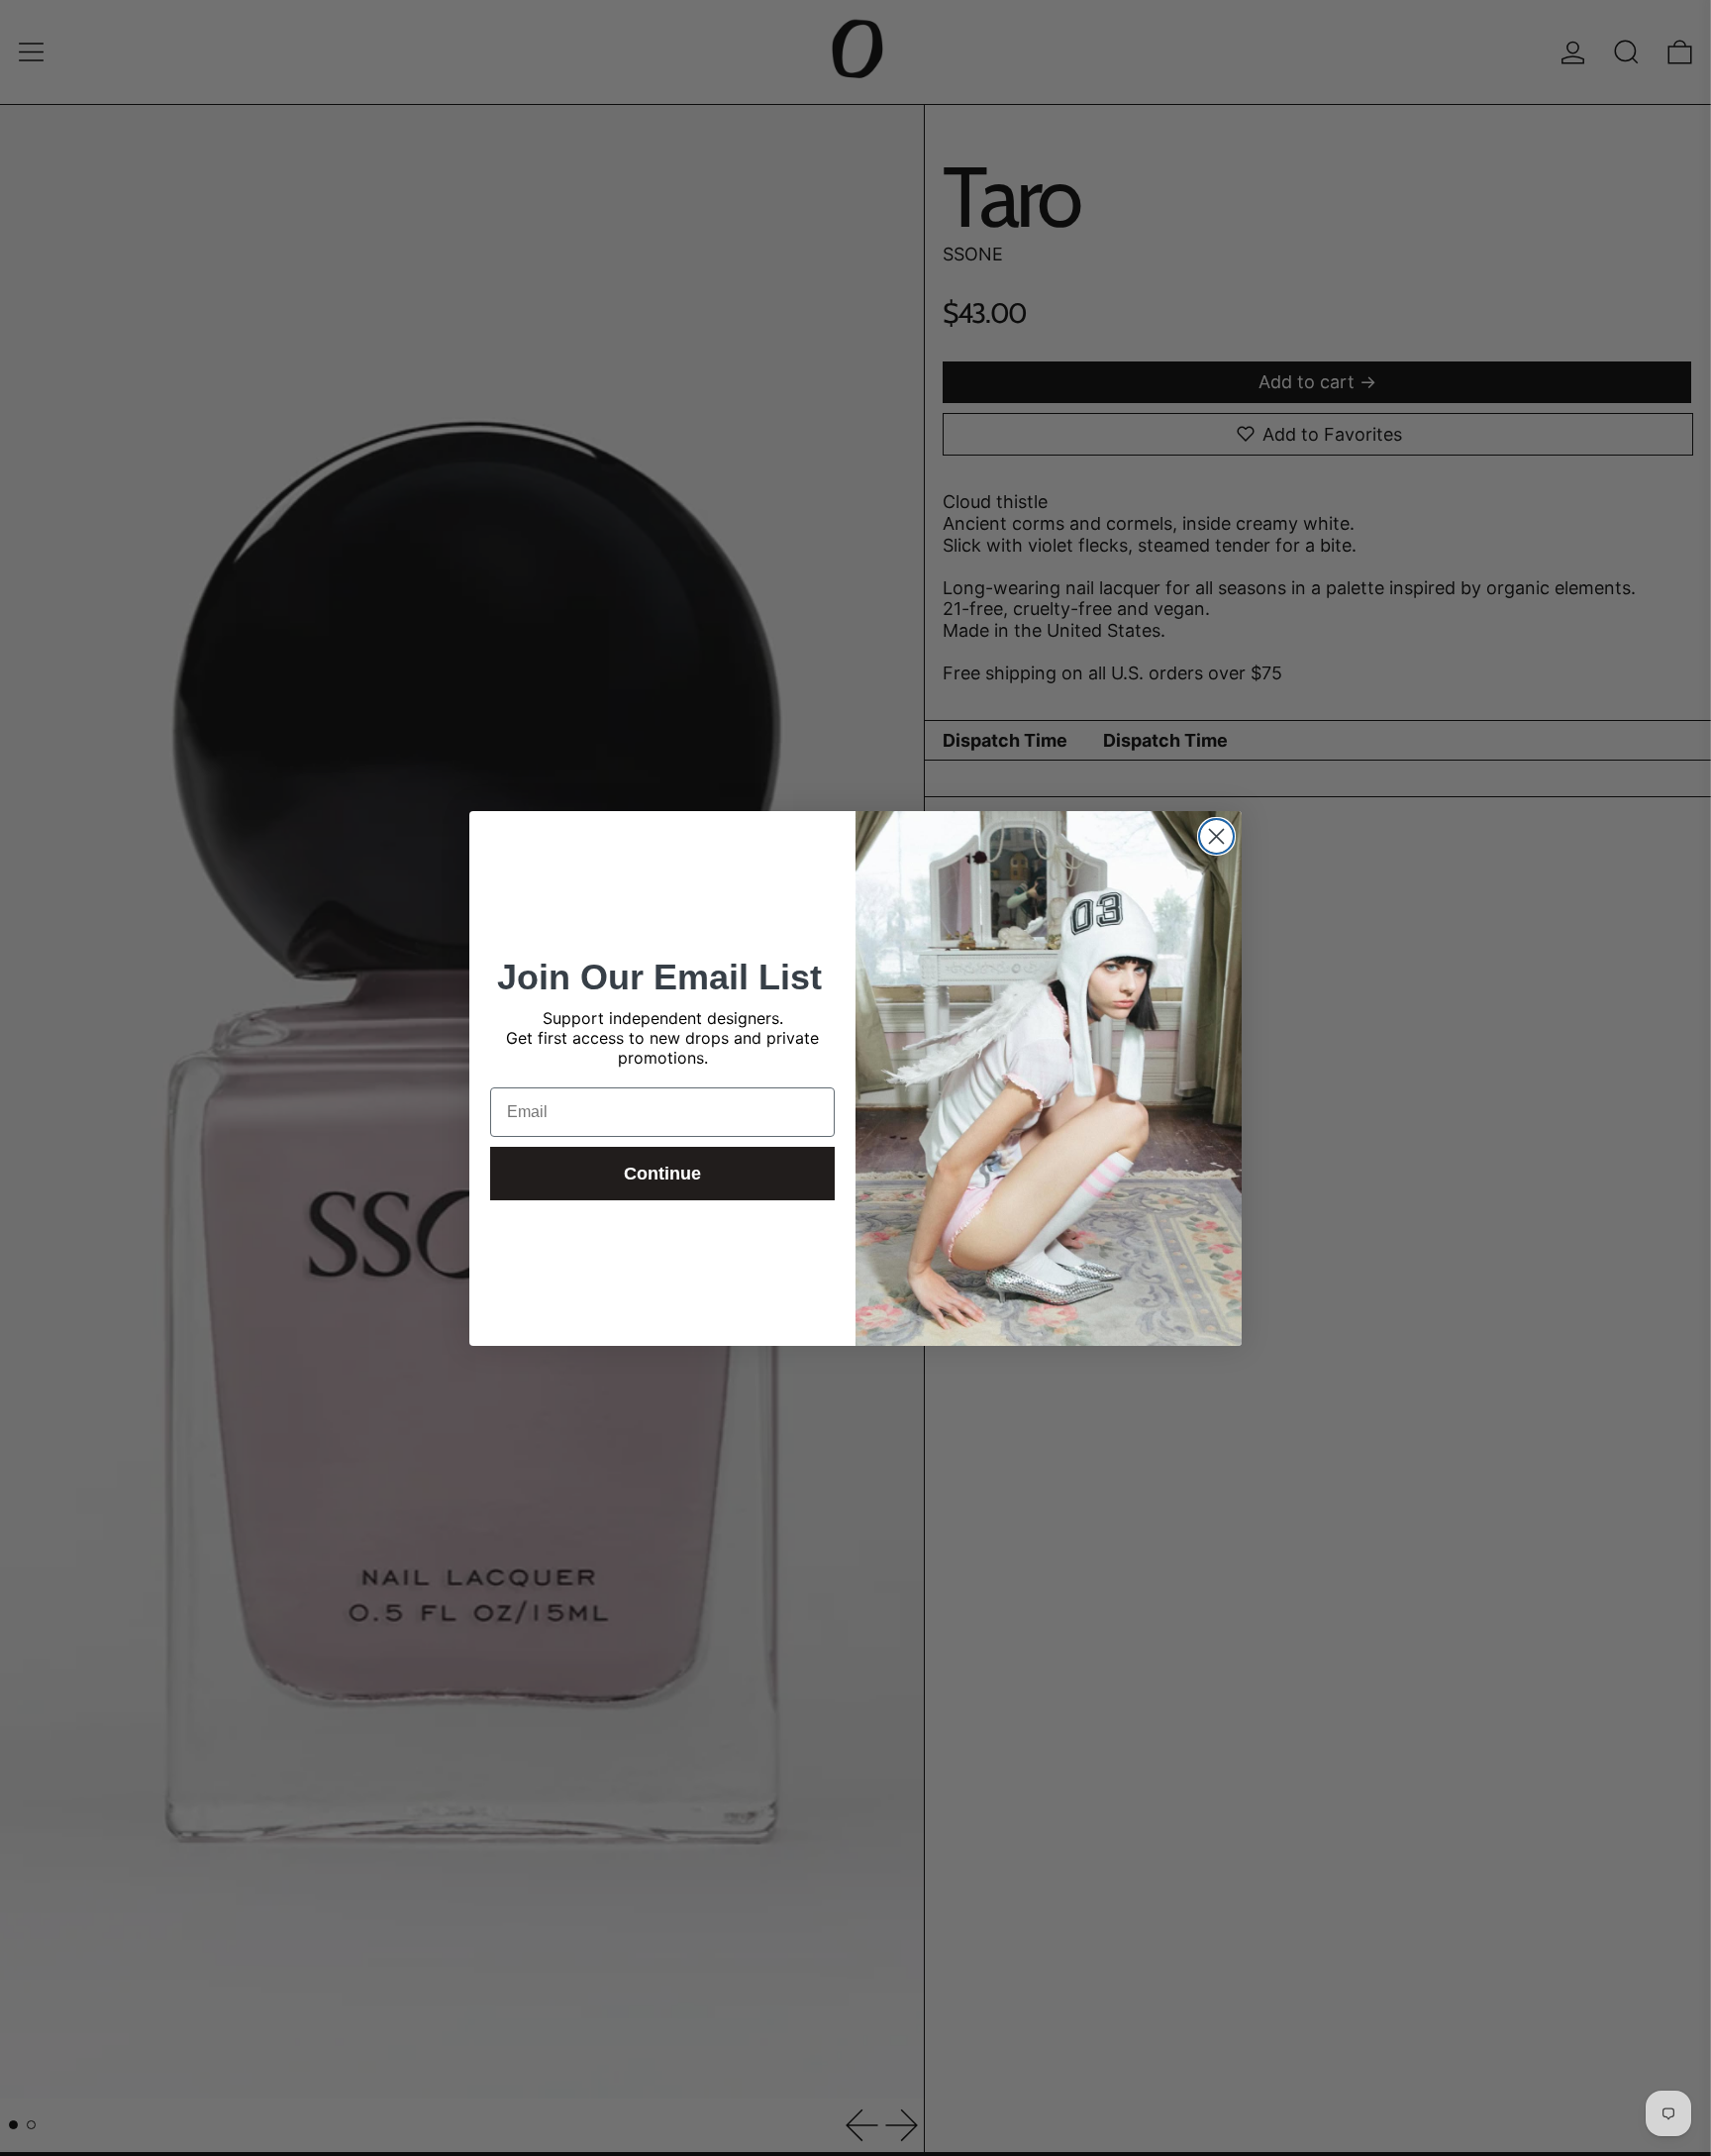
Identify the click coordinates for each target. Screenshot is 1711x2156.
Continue (662, 1174)
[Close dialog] (1216, 836)
